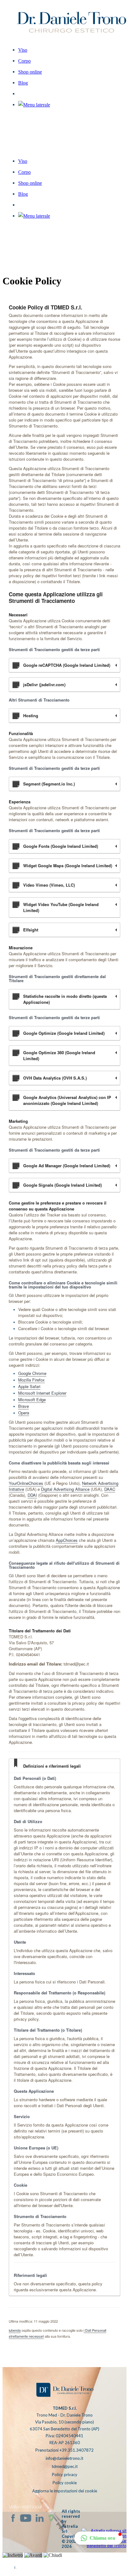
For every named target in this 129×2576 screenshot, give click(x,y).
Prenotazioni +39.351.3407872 (64, 2450)
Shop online (30, 183)
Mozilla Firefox (31, 1380)
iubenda (15, 2330)
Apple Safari (29, 1386)
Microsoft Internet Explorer (42, 1393)
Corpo (24, 172)
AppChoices (67, 1540)
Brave (23, 1406)
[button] (34, 216)
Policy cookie (65, 2483)
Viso (23, 161)
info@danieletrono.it (64, 2458)
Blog (23, 194)
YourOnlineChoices (26, 1483)
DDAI (32, 1495)
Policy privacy (65, 2475)
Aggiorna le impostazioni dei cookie (65, 2491)
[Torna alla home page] (64, 2391)
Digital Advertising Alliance (65, 1489)
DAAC (110, 1489)
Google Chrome (32, 1373)
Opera (24, 1413)
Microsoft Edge (32, 1399)
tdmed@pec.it (65, 2466)
